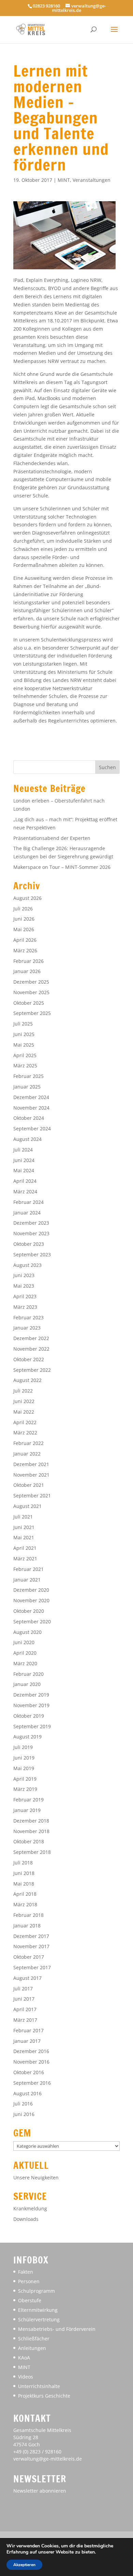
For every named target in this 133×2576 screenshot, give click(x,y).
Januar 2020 (27, 1684)
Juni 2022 (24, 1401)
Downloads (26, 2219)
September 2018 (32, 1852)
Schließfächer (34, 2339)
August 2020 (27, 1632)
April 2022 (25, 1422)
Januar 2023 (27, 1328)
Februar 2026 (28, 961)
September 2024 (32, 1128)
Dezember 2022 (31, 1338)
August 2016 (27, 2093)
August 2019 (27, 1737)
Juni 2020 (24, 1642)
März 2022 (25, 1433)
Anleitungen (32, 2348)
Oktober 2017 (29, 1957)
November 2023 (31, 1233)
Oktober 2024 (29, 1118)
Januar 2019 (27, 1810)
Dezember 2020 (31, 1590)
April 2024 (25, 1181)
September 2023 (32, 1254)
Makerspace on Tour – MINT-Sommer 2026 (62, 867)
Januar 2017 (27, 2041)
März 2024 (25, 1191)
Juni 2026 (24, 919)
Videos (26, 2377)
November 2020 (31, 1600)
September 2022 (32, 1370)
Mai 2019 (24, 1768)
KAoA (24, 2358)
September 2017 (32, 1967)
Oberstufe (30, 2300)
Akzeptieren (24, 2565)
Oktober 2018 (29, 1841)
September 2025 (32, 1013)
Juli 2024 (23, 1150)
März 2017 (25, 2020)
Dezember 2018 (31, 1821)
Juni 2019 (24, 1758)
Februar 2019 (28, 1800)
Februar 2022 (28, 1443)
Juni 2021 (24, 1527)
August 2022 (27, 1380)
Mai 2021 (24, 1537)
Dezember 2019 (31, 1695)
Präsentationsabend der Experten (52, 838)
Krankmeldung (30, 2208)
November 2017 (31, 1946)
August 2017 (27, 1978)
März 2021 (25, 1559)
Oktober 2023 (29, 1244)
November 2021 (31, 1475)
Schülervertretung (39, 2319)
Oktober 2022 (29, 1359)
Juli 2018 (23, 1863)
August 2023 (27, 1265)
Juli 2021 (23, 1517)
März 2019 (25, 1789)
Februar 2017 (28, 2030)
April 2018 (25, 1894)
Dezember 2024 (31, 1097)
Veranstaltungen (92, 180)
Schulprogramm (36, 2291)
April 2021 (25, 1548)
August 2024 (27, 1139)
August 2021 (27, 1506)
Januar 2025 (27, 1087)
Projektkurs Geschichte (44, 2396)
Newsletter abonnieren (40, 2491)
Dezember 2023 (31, 1223)
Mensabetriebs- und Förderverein (57, 2329)
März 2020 (25, 1663)
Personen (29, 2281)
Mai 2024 (24, 1170)
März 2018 (25, 1904)
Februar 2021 (28, 1569)
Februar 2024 (28, 1202)
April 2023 (25, 1296)
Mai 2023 (24, 1286)
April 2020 (25, 1653)
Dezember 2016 (31, 2051)
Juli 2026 (23, 909)
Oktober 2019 (29, 1716)
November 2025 (31, 992)
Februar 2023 (28, 1317)
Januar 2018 (27, 1926)
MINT (64, 180)
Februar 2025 (28, 1076)
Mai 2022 (24, 1412)
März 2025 (25, 1066)
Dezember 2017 (31, 1936)
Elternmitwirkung (38, 2310)
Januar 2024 (27, 1213)
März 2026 (25, 950)
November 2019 (31, 1705)
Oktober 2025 (29, 1003)
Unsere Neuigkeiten (36, 2177)
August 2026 (27, 898)
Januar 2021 (27, 1580)
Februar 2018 (28, 1915)
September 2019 (32, 1726)
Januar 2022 (27, 1454)
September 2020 (32, 1621)
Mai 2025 (24, 1045)
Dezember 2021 (31, 1464)
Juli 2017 (23, 1989)
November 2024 (31, 1108)
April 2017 (25, 2009)
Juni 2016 (24, 2114)
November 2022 (31, 1349)
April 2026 (25, 940)
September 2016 (32, 2083)
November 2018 (31, 1831)
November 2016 (31, 2062)
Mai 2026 (24, 929)
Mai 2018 (24, 1884)
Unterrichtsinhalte (39, 2386)
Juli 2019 (23, 1747)
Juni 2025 (24, 1034)
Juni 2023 (24, 1275)
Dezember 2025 (31, 982)
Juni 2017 (24, 1999)
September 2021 (32, 1496)
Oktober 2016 (29, 2072)
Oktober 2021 (29, 1485)
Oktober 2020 (29, 1611)
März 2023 (25, 1307)
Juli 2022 (23, 1391)
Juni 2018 (24, 1873)
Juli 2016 (23, 2104)
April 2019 (25, 1779)
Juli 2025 (23, 1024)
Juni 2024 (24, 1160)
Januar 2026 (27, 971)
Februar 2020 (28, 1674)
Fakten (26, 2272)
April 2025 (25, 1055)
